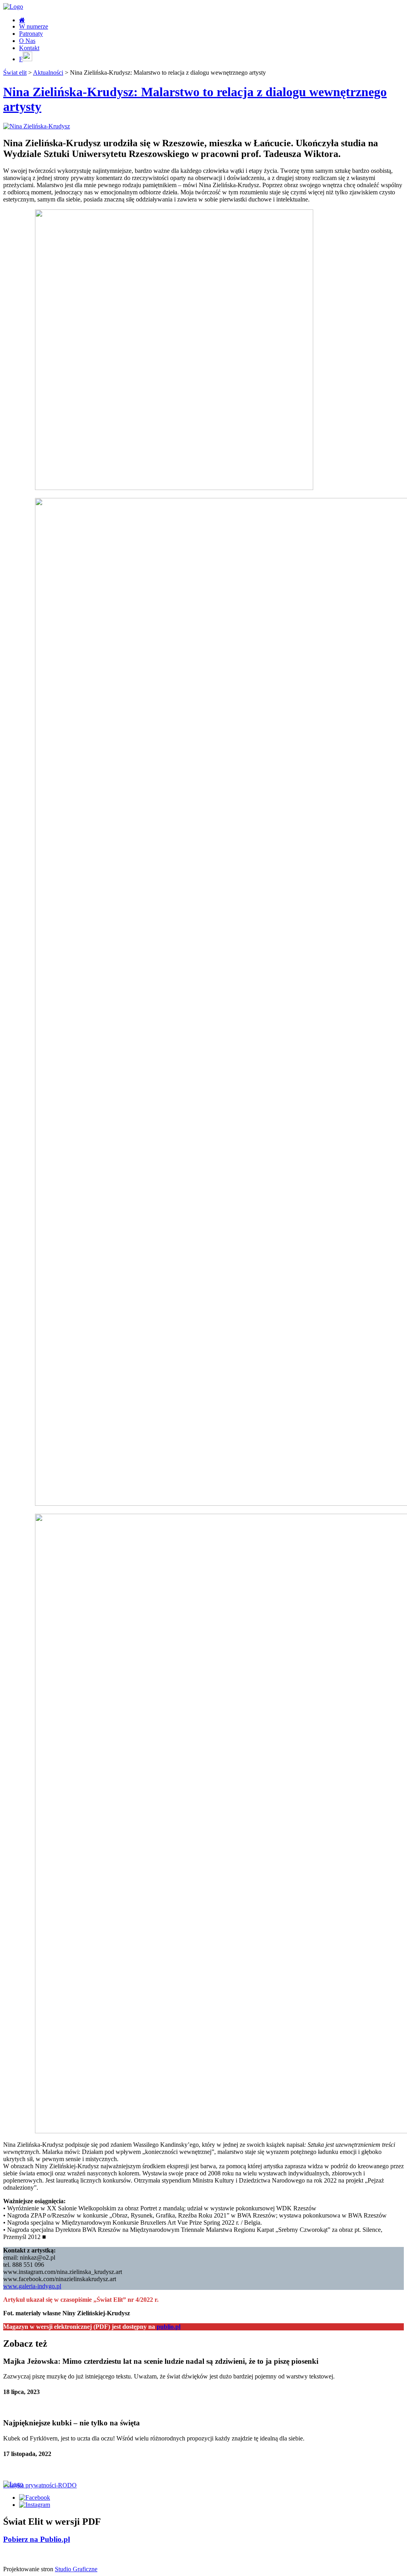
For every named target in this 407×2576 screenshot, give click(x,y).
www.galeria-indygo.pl (32, 2286)
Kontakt (29, 48)
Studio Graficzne (76, 2569)
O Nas (27, 41)
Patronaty (31, 34)
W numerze (34, 26)
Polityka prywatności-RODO (40, 2485)
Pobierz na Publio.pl (37, 2539)
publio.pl (169, 2327)
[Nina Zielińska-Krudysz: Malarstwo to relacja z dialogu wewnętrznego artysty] (37, 126)
